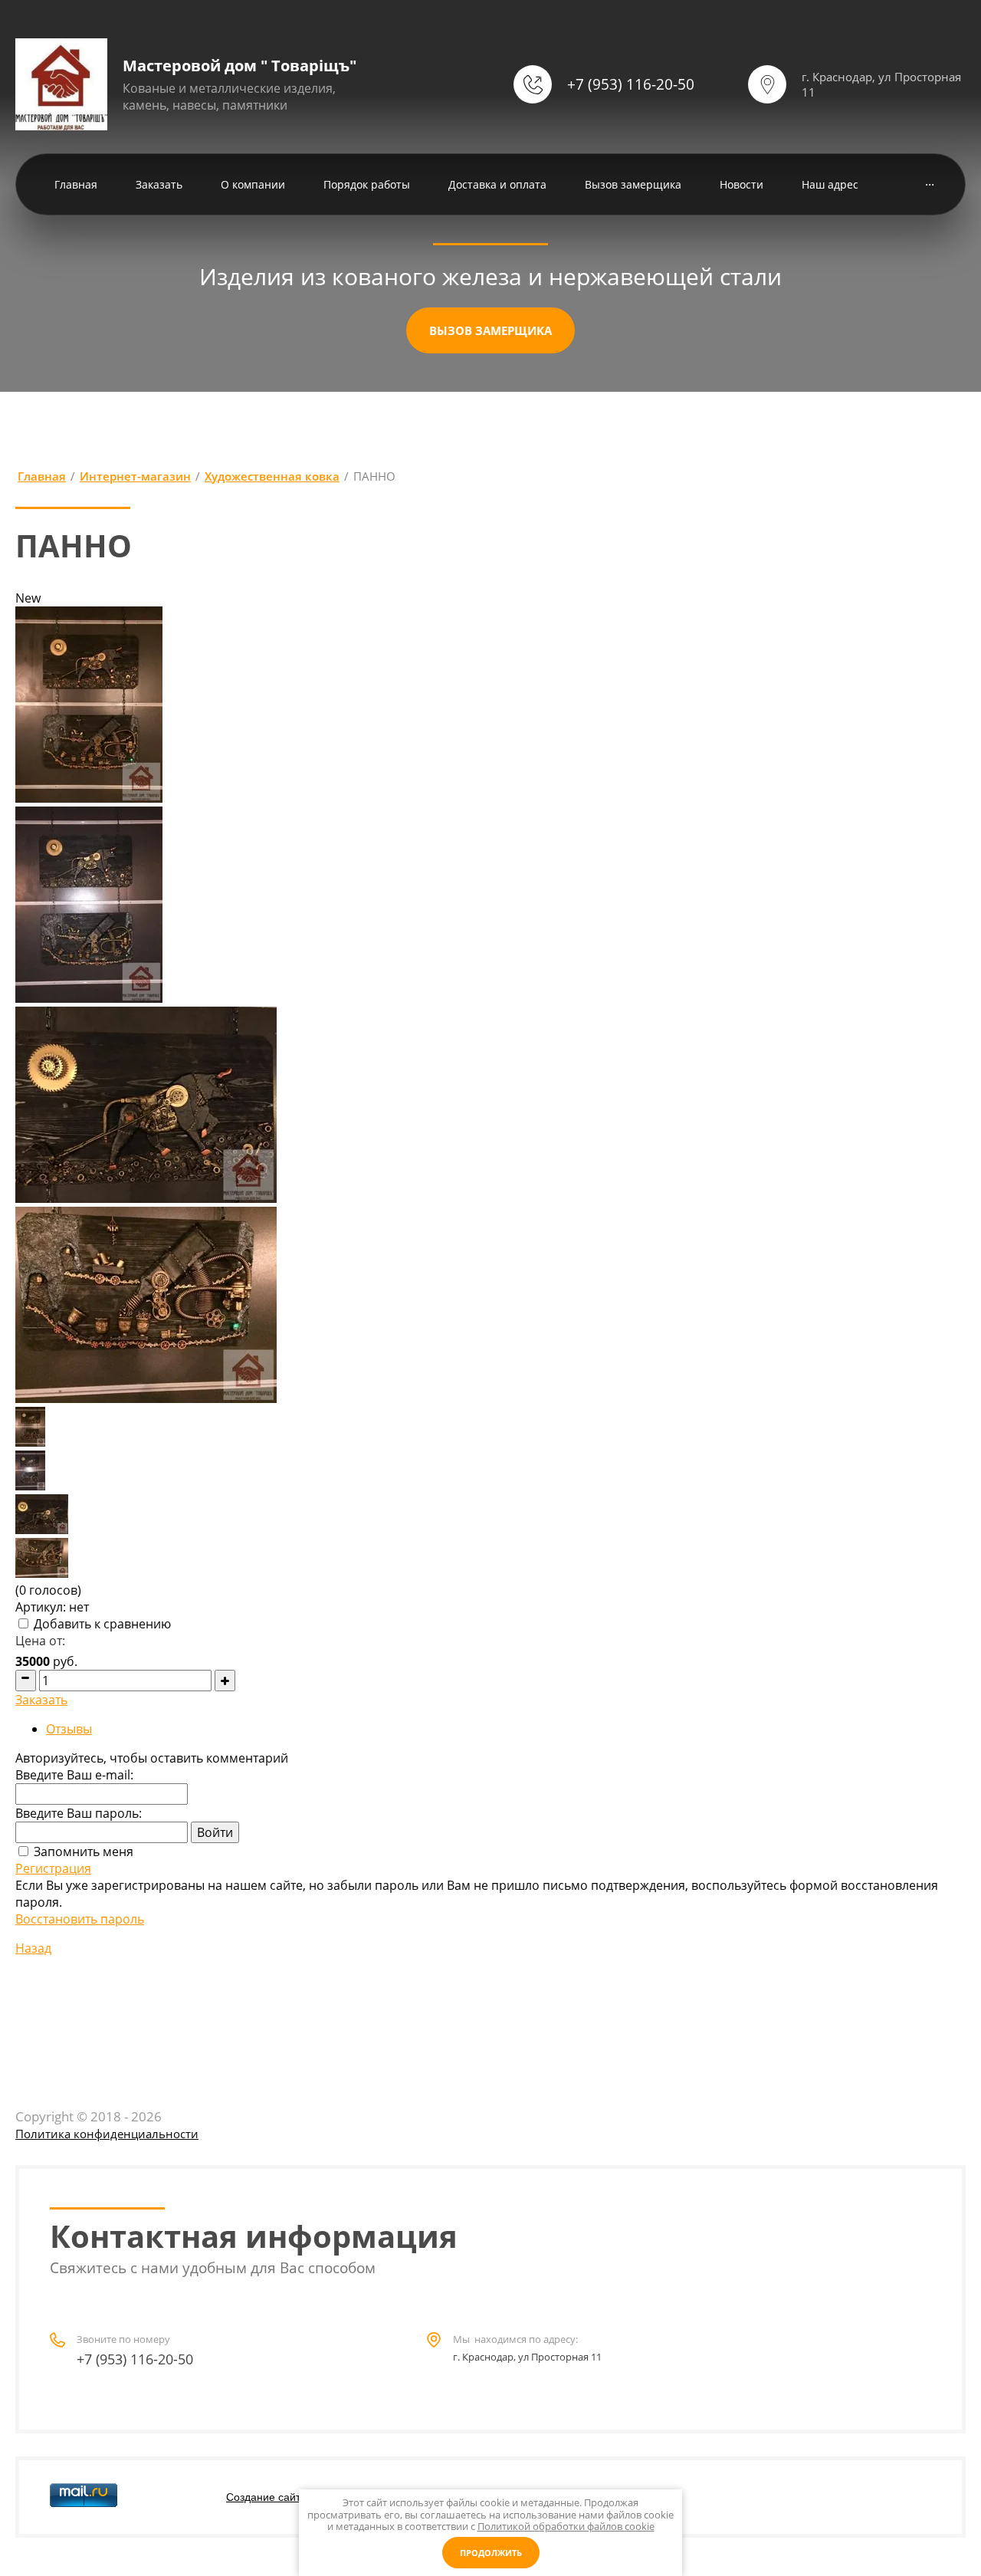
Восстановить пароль (80, 1919)
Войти (215, 1832)
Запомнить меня (82, 1852)
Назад (33, 1948)
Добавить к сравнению (101, 1624)
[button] (490, 330)
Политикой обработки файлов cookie (566, 2526)
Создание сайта (266, 2497)
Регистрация (53, 1868)
